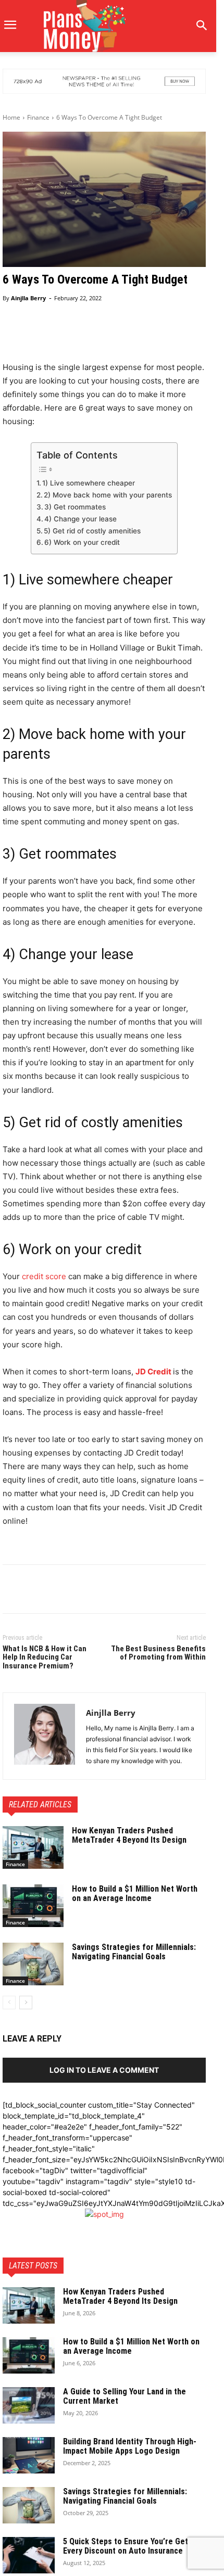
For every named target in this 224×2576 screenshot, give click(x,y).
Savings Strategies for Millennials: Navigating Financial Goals (134, 1952)
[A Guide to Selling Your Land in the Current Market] (29, 2405)
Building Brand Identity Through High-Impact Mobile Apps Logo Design (130, 2446)
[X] (37, 1591)
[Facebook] (13, 1591)
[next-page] (26, 2003)
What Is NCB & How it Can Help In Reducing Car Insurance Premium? (45, 1657)
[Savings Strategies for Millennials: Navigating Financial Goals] (33, 1964)
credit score (44, 1276)
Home (11, 117)
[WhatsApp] (85, 1591)
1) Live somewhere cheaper (89, 483)
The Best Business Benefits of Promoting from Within (158, 1653)
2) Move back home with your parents (108, 495)
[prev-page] (9, 2003)
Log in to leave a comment (104, 2070)
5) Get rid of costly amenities (92, 531)
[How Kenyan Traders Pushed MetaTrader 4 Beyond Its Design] (33, 1847)
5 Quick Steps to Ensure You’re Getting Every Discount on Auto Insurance (133, 2546)
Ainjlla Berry (28, 298)
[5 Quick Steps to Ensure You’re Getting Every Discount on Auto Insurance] (29, 2555)
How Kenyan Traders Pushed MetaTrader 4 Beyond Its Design (130, 1835)
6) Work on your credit (82, 542)
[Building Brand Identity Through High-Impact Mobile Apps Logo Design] (29, 2455)
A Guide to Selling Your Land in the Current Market (125, 2396)
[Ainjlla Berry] (45, 1736)
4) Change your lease (80, 519)
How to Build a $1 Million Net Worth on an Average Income (135, 1893)
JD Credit (153, 1372)
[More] (183, 336)
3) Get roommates (75, 507)
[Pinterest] (61, 1591)
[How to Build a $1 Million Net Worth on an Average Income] (33, 1906)
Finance (38, 117)
